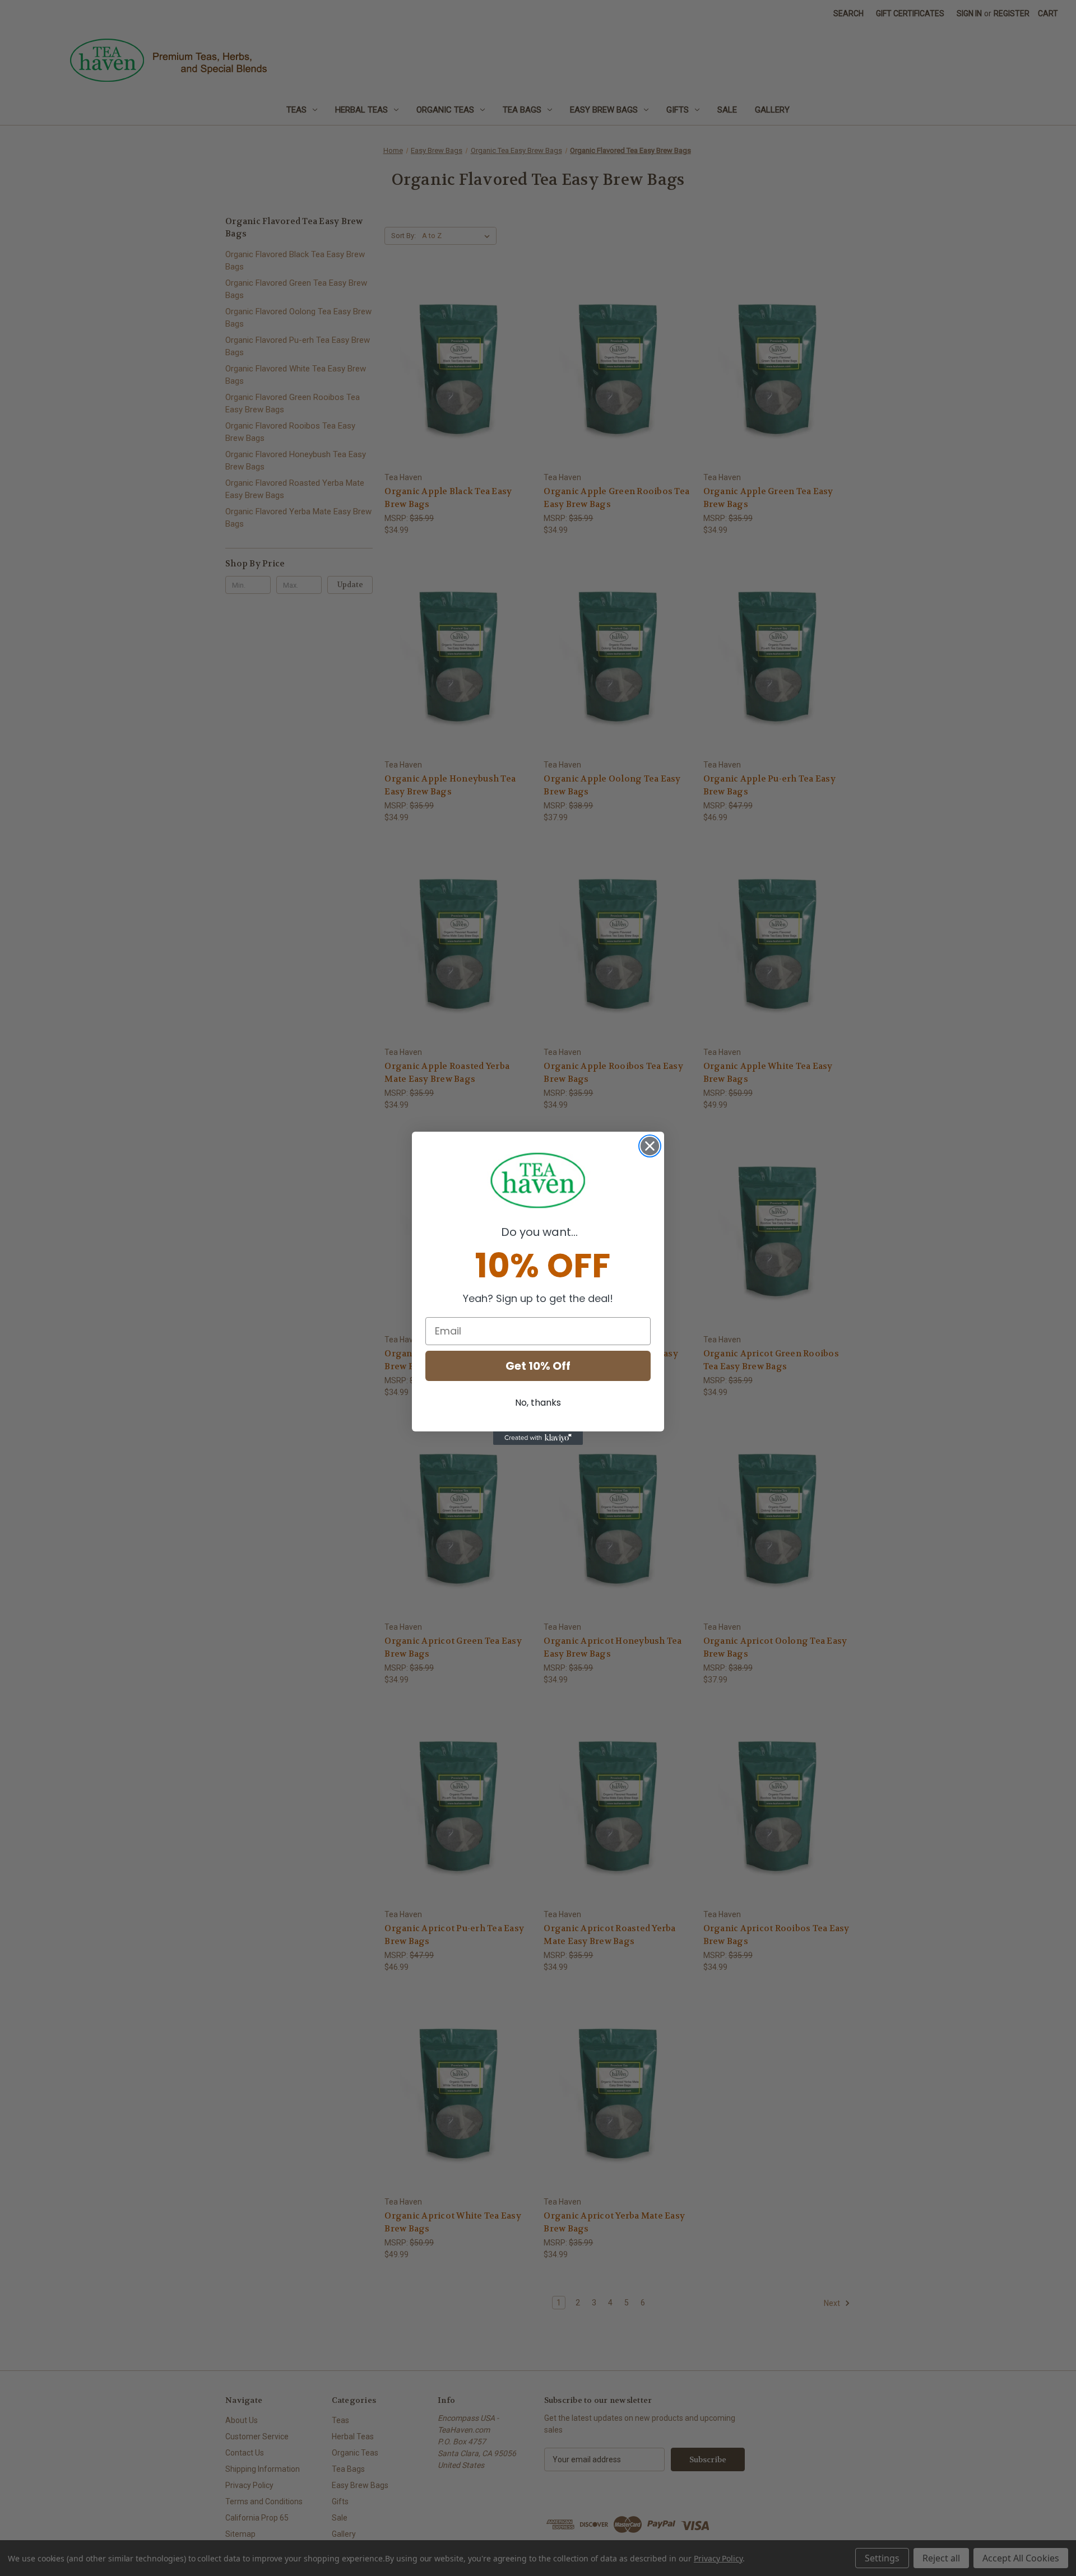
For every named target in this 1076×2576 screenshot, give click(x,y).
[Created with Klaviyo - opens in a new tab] (538, 1438)
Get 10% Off (538, 1366)
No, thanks (538, 1403)
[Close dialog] (650, 1146)
